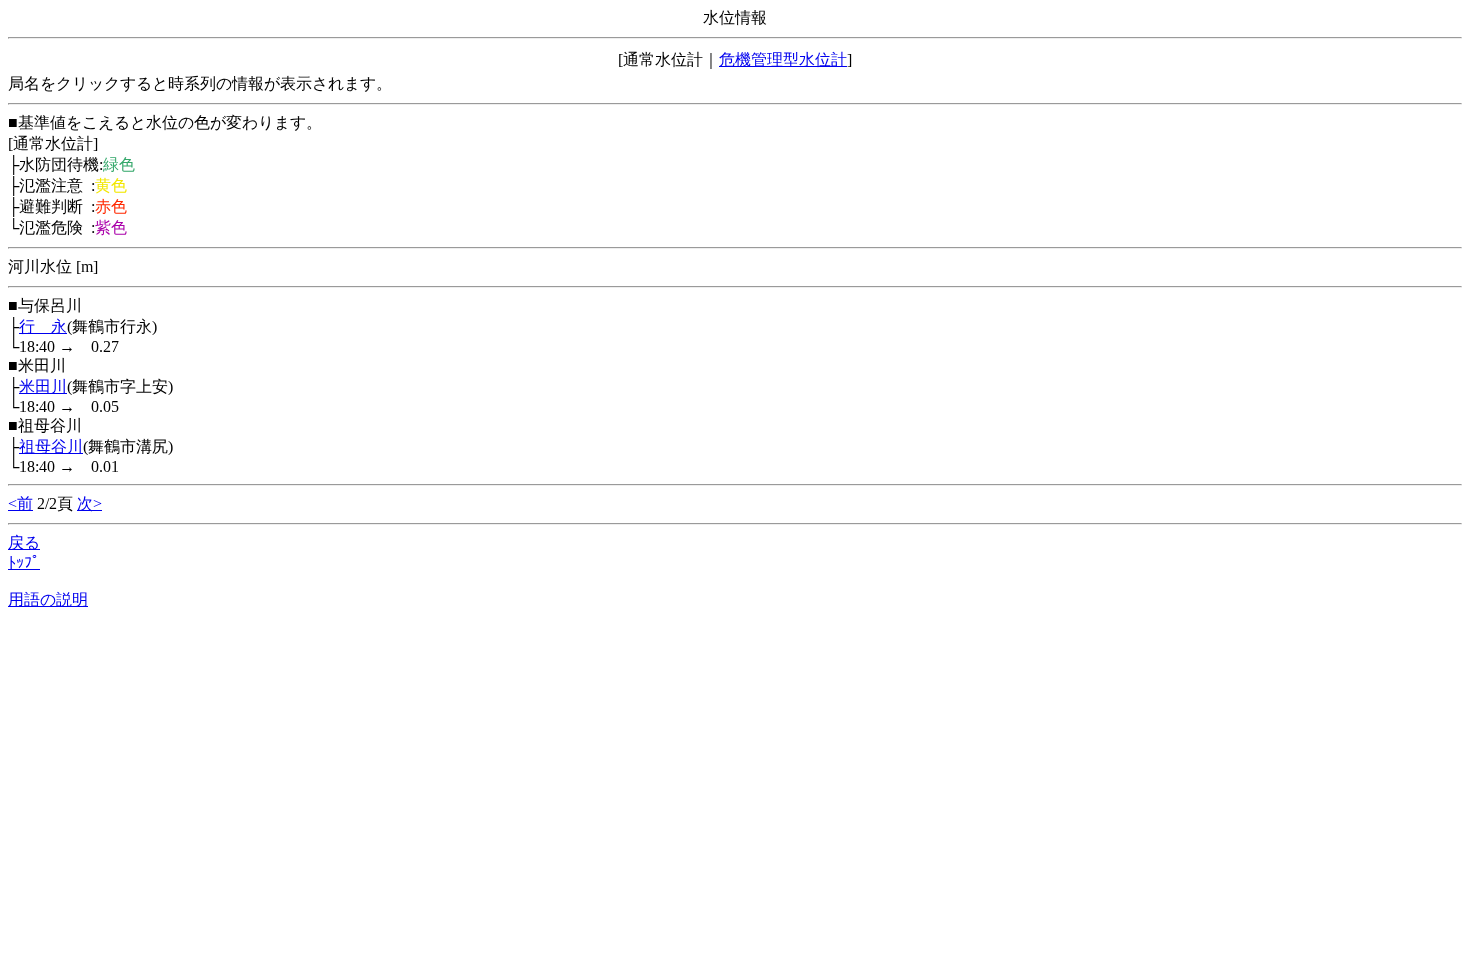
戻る (24, 542)
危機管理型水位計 (783, 59)
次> (89, 503)
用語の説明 (48, 599)
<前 (20, 503)
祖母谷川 (51, 446)
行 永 (43, 326)
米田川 (43, 386)
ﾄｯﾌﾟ (24, 562)
